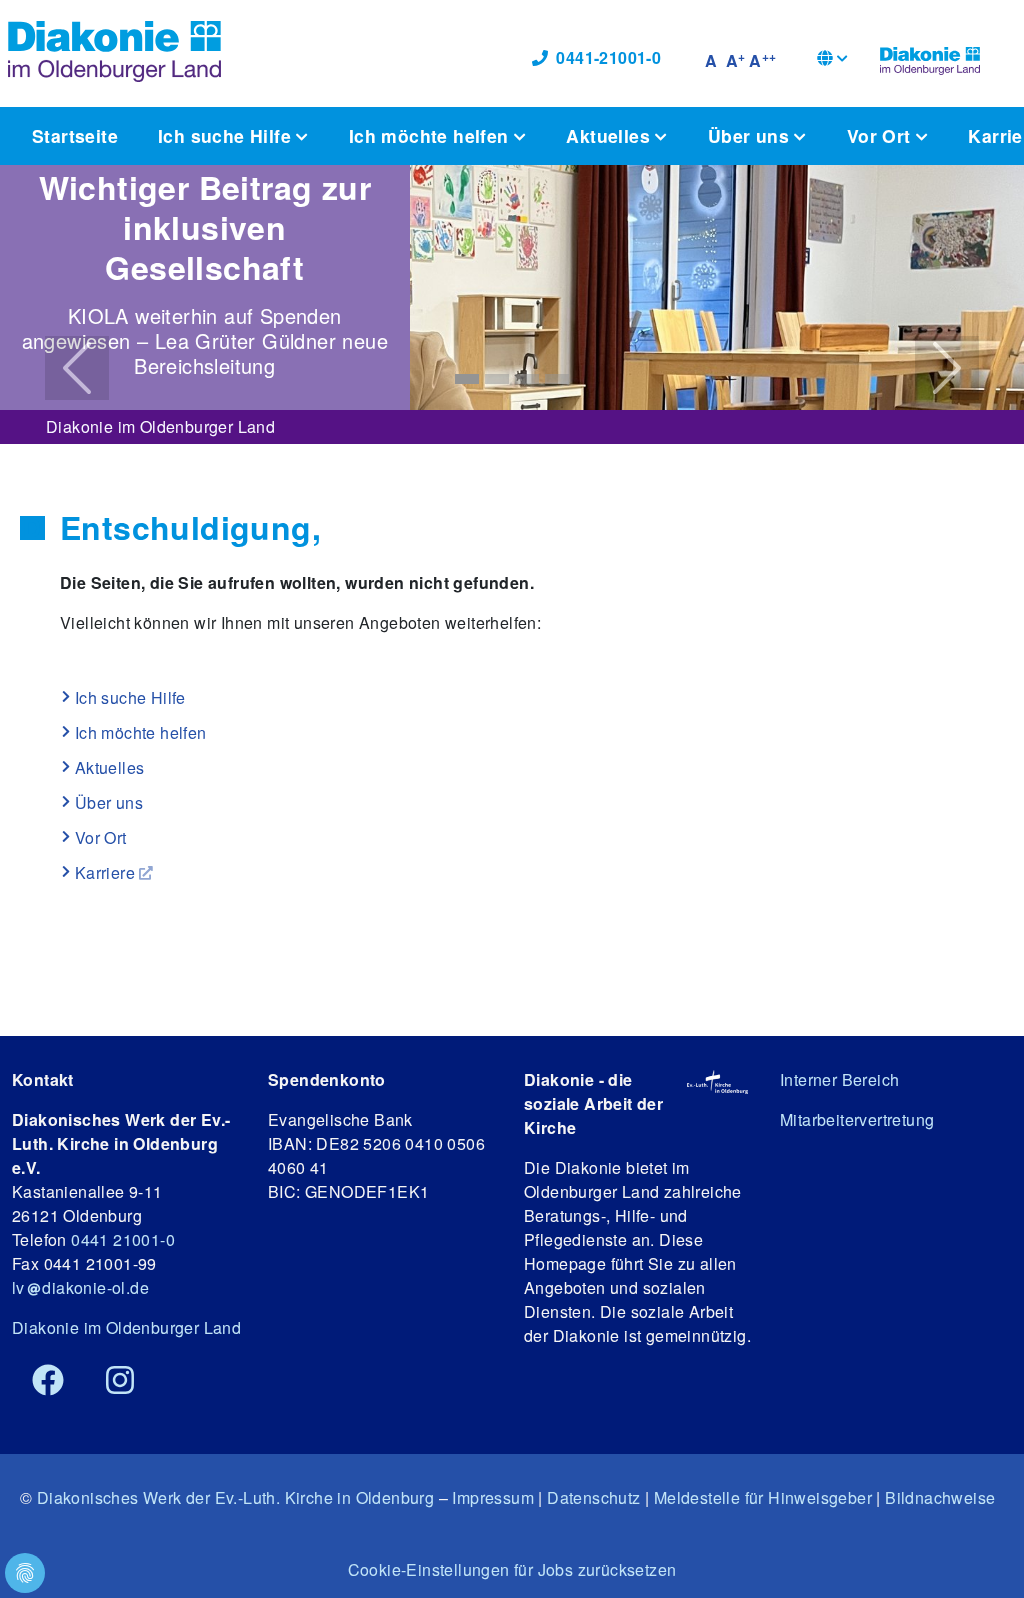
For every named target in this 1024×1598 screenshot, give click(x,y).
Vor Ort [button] (881, 135)
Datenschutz (593, 1497)
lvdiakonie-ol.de (80, 1287)
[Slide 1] (467, 379)
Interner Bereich (839, 1079)
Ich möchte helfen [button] (431, 135)
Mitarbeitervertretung (857, 1119)
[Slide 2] (497, 379)
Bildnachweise (940, 1497)
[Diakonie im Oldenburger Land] (930, 58)
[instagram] (120, 1381)
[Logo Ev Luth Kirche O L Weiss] (717, 1081)
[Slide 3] (527, 379)
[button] (832, 60)
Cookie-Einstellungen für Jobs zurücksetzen (512, 1569)
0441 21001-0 (123, 1239)
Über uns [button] (751, 135)
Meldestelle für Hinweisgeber (763, 1497)
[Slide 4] (557, 379)
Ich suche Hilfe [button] (227, 135)
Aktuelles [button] (610, 135)
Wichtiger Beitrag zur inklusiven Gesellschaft (205, 227)
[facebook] (48, 1381)
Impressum (493, 1497)
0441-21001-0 (608, 57)
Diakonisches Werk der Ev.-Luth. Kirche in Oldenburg (235, 1497)
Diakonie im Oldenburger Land (160, 426)
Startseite (75, 135)
